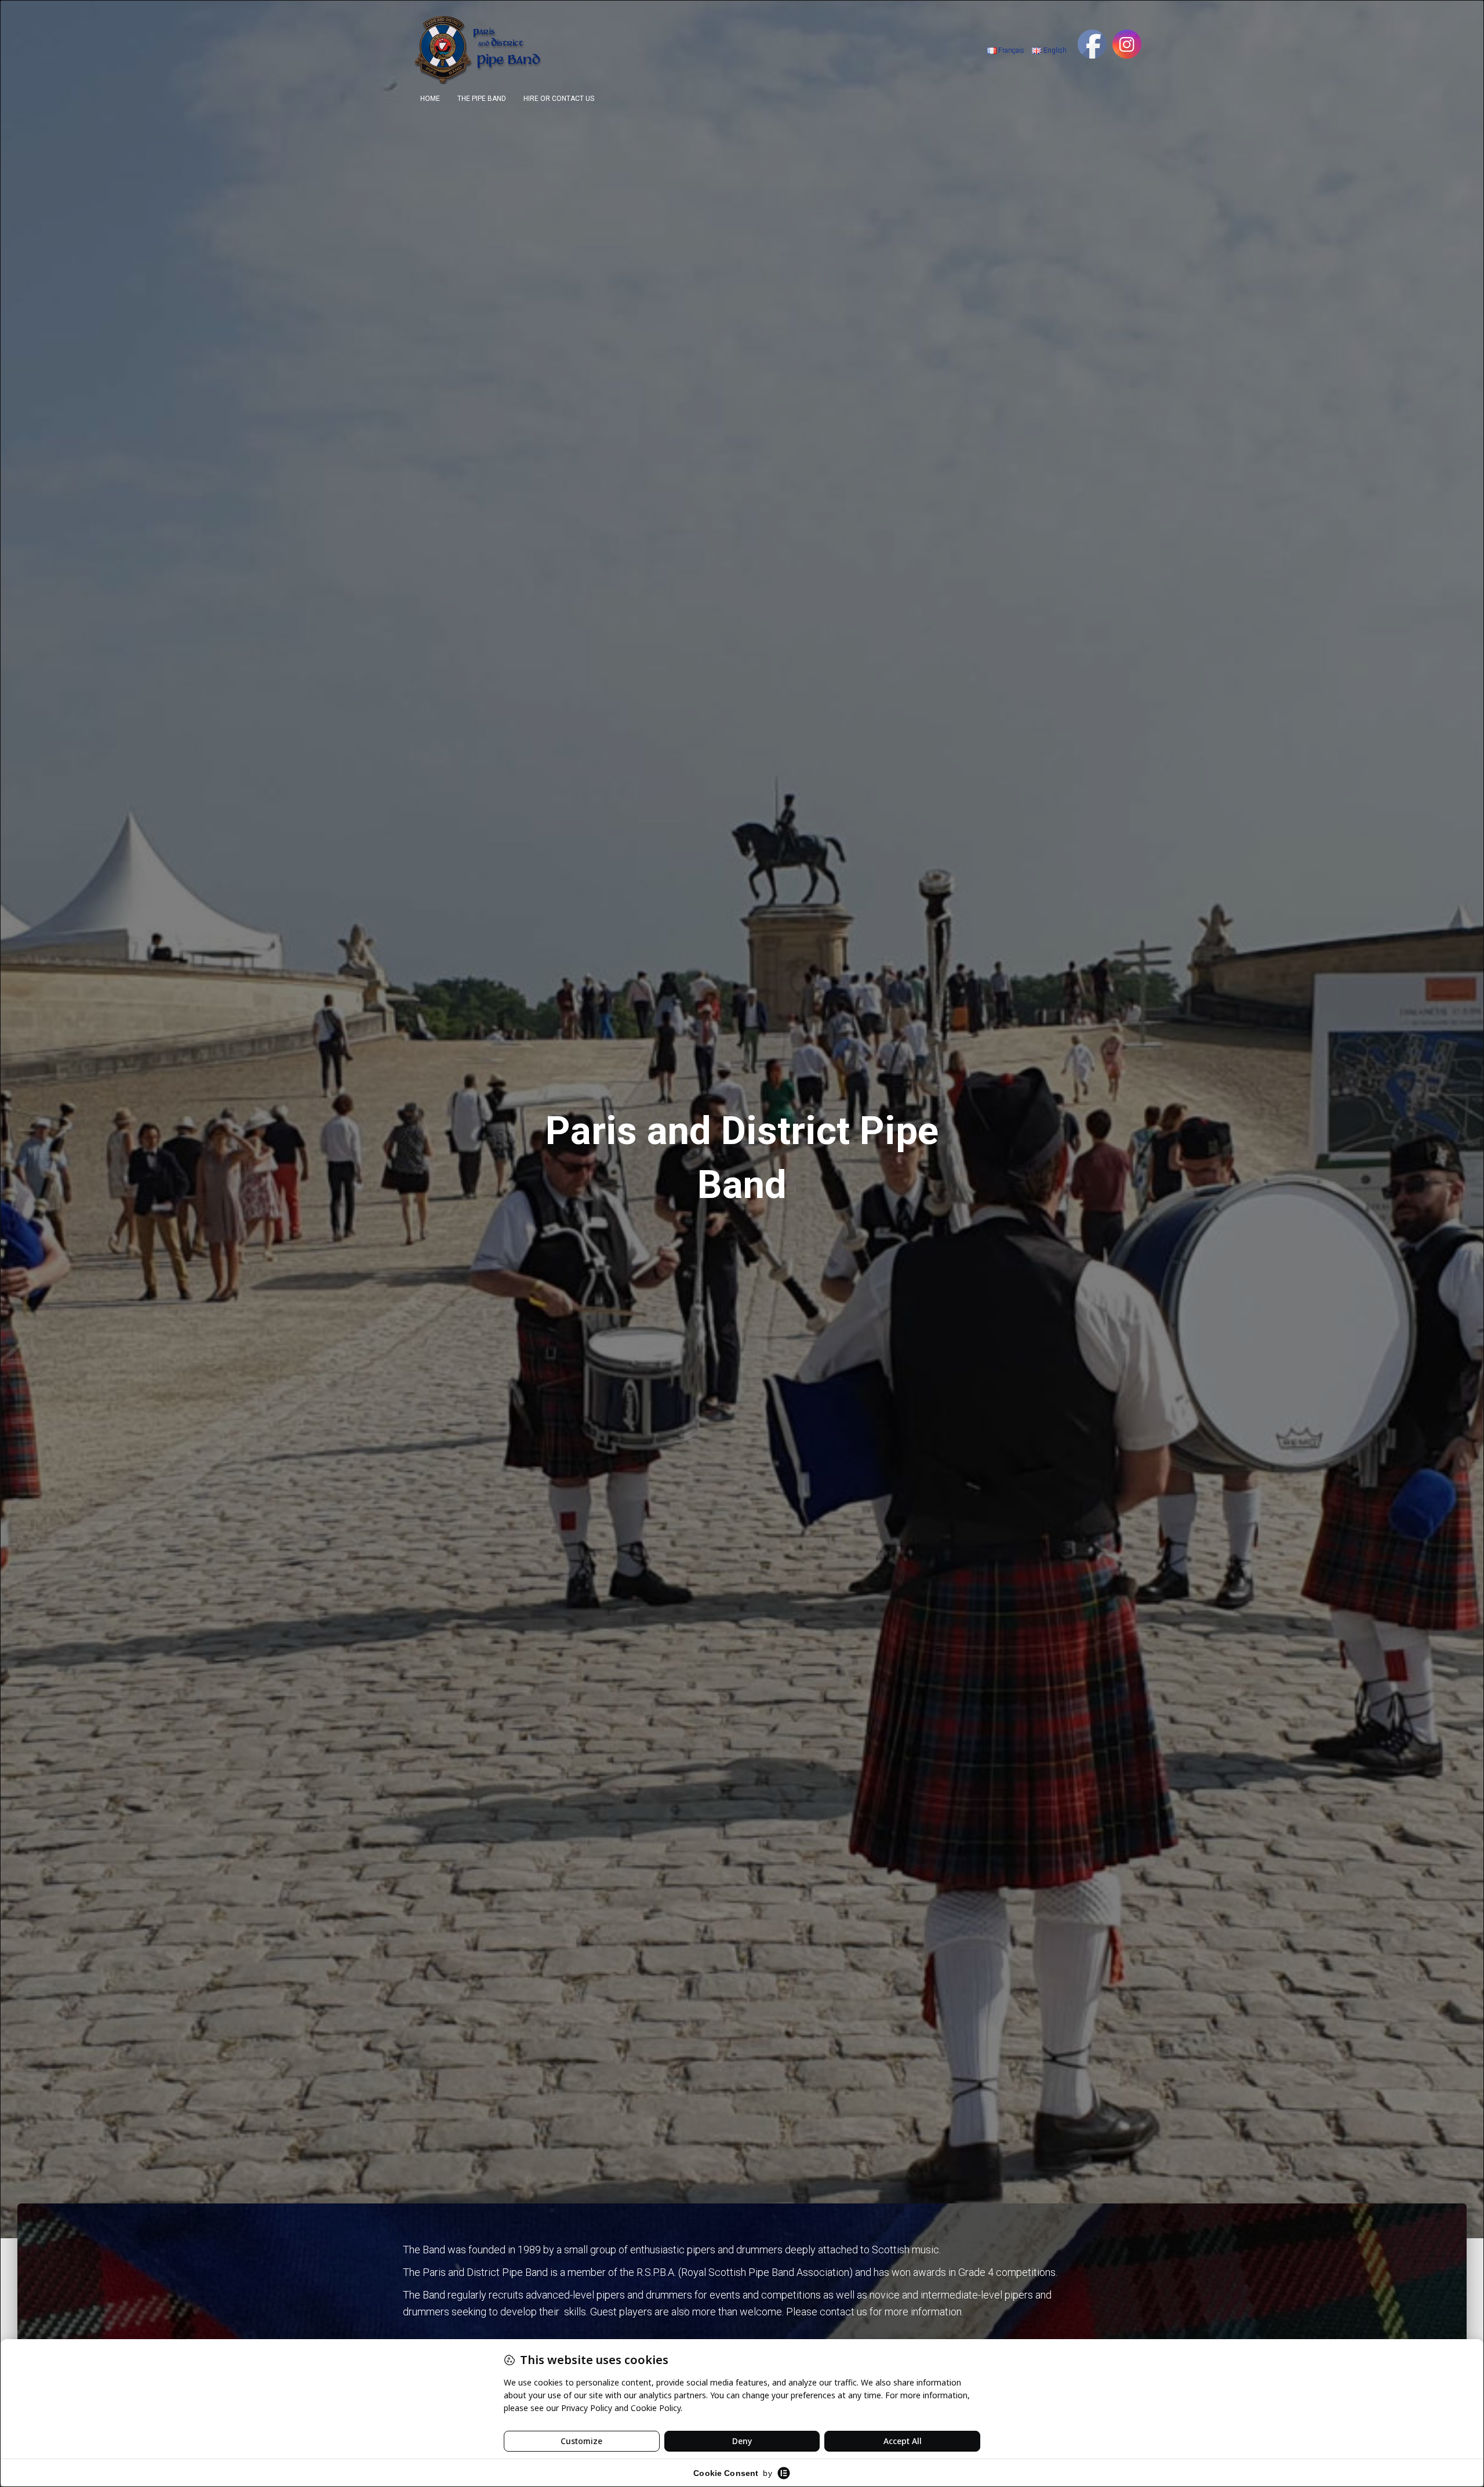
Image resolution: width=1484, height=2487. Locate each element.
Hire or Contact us (559, 99)
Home (430, 99)
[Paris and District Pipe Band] (480, 49)
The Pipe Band (482, 99)
